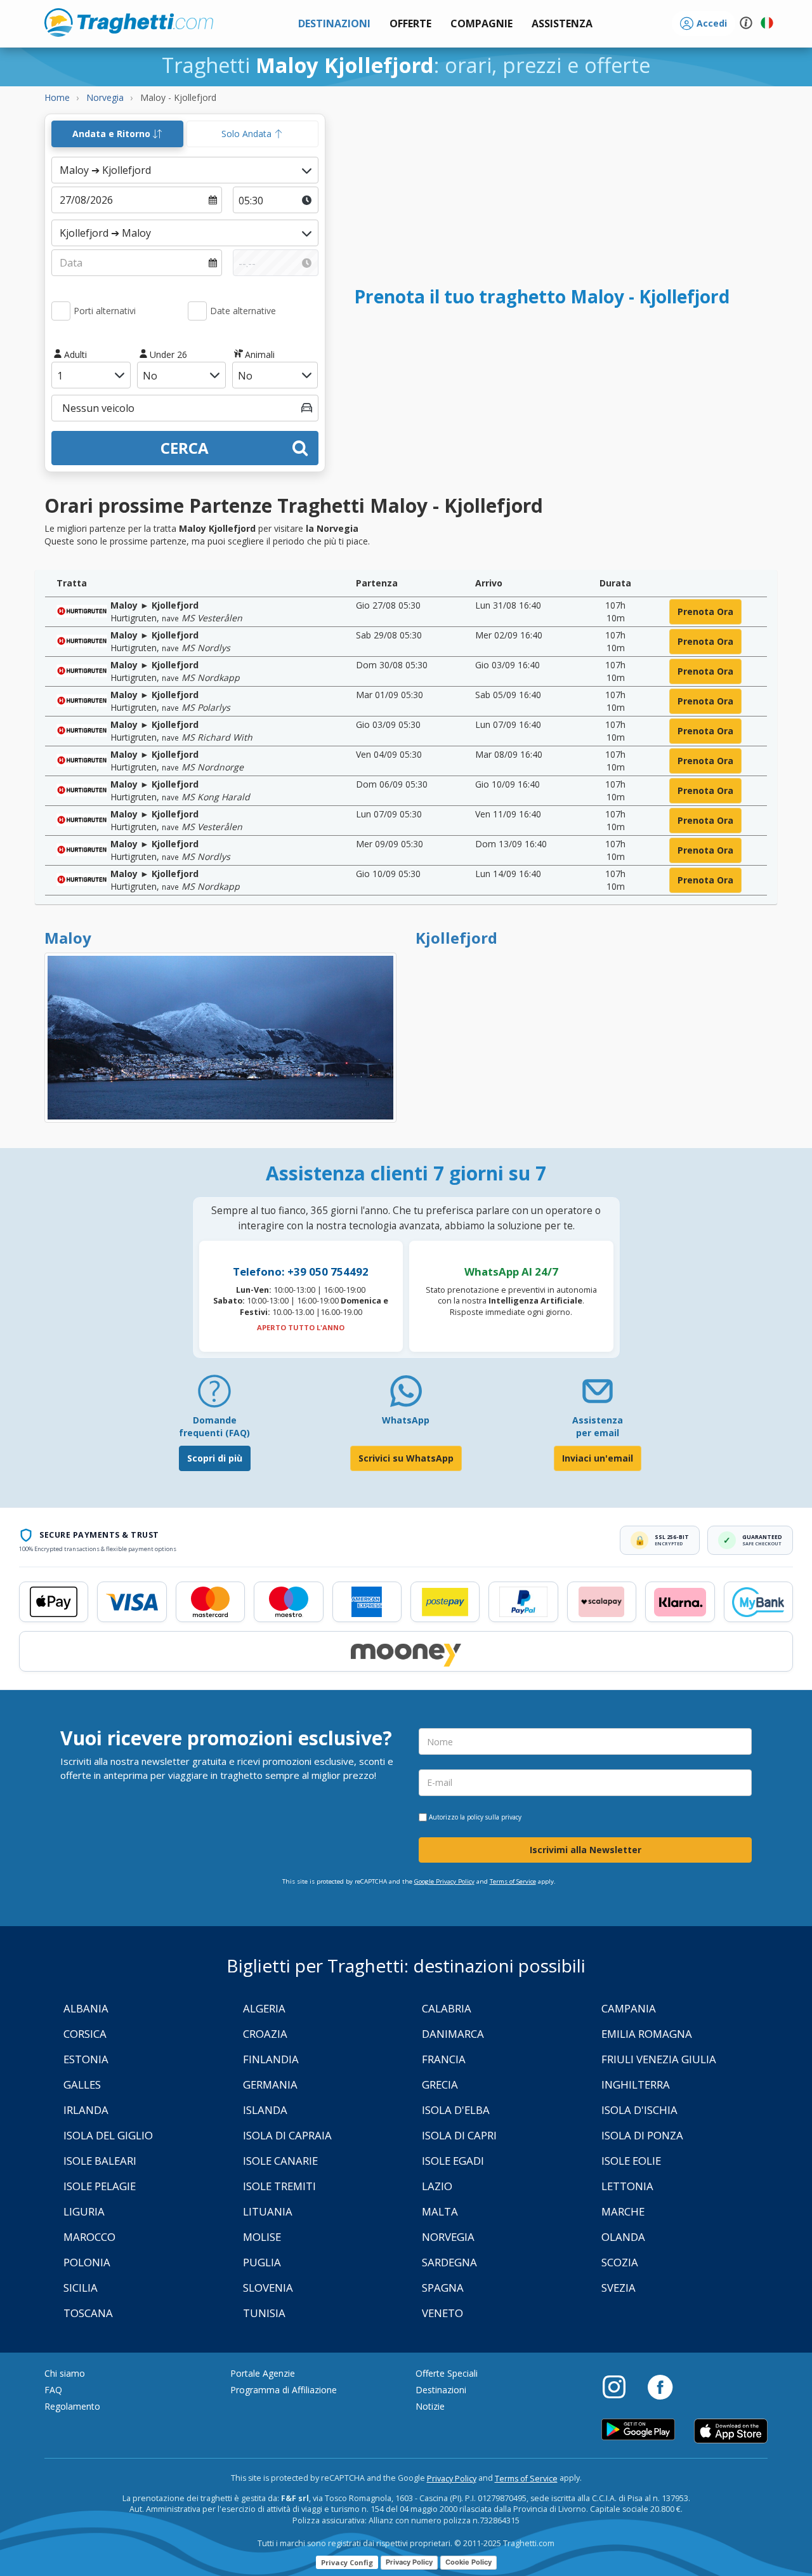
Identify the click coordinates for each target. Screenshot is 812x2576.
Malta (440, 2211)
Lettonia (627, 2186)
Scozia (620, 2262)
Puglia (262, 2262)
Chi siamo (65, 2373)
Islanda (265, 2110)
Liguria (84, 2211)
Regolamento (72, 2406)
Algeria (264, 2008)
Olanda (623, 2237)
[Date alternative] (197, 311)
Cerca (185, 448)
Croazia (265, 2034)
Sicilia (81, 2288)
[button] (562, 24)
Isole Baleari (100, 2161)
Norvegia (448, 2237)
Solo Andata (248, 134)
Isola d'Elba (456, 2110)
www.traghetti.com (129, 22)
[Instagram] (620, 2386)
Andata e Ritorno (113, 134)
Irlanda (86, 2110)
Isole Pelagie (100, 2186)
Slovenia (268, 2288)
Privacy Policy (452, 2479)
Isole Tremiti (279, 2186)
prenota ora (705, 611)
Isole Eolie (631, 2161)
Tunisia (264, 2313)
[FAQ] (214, 1396)
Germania (270, 2084)
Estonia (86, 2059)
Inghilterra (636, 2084)
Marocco (89, 2237)
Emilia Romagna (647, 2034)
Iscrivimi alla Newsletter (586, 1850)
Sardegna (449, 2262)
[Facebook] (660, 2386)
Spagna (443, 2288)
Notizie (430, 2406)
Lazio (437, 2186)
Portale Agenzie (263, 2373)
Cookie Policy (468, 2562)
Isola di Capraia (287, 2135)
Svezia (619, 2288)
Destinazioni (441, 2390)
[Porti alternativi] (61, 311)
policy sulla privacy (494, 1817)
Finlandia (271, 2059)
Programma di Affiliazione (284, 2390)
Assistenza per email (598, 1426)
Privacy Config (347, 2562)
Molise (262, 2237)
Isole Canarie (280, 2161)
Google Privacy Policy (444, 1881)
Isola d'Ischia (639, 2110)
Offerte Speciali (447, 2373)
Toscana (88, 2313)
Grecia (440, 2084)
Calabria (447, 2008)
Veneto (442, 2313)
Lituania (268, 2211)
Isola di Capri (459, 2135)
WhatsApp (406, 1420)
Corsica (85, 2034)
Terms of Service (513, 1881)
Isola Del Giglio (108, 2135)
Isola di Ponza (642, 2135)
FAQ (53, 2390)
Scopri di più (215, 1458)
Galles (82, 2084)
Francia (444, 2059)
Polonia (87, 2262)
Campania (629, 2008)
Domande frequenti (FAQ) (214, 1426)
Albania (86, 2008)
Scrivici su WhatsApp (406, 1458)
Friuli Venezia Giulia (659, 2059)
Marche (623, 2211)
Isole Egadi (453, 2161)
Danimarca (453, 2034)
